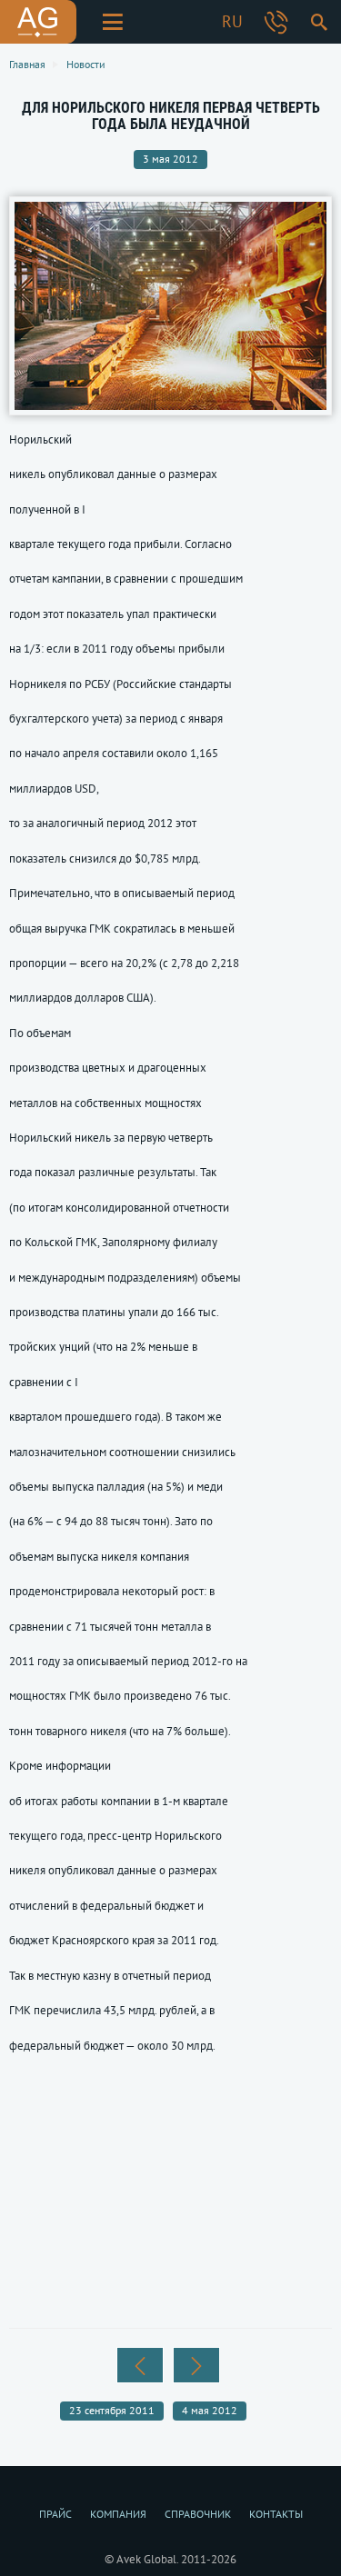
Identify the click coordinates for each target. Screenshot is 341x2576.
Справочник (198, 2514)
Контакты (276, 2514)
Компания (118, 2514)
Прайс (55, 2514)
